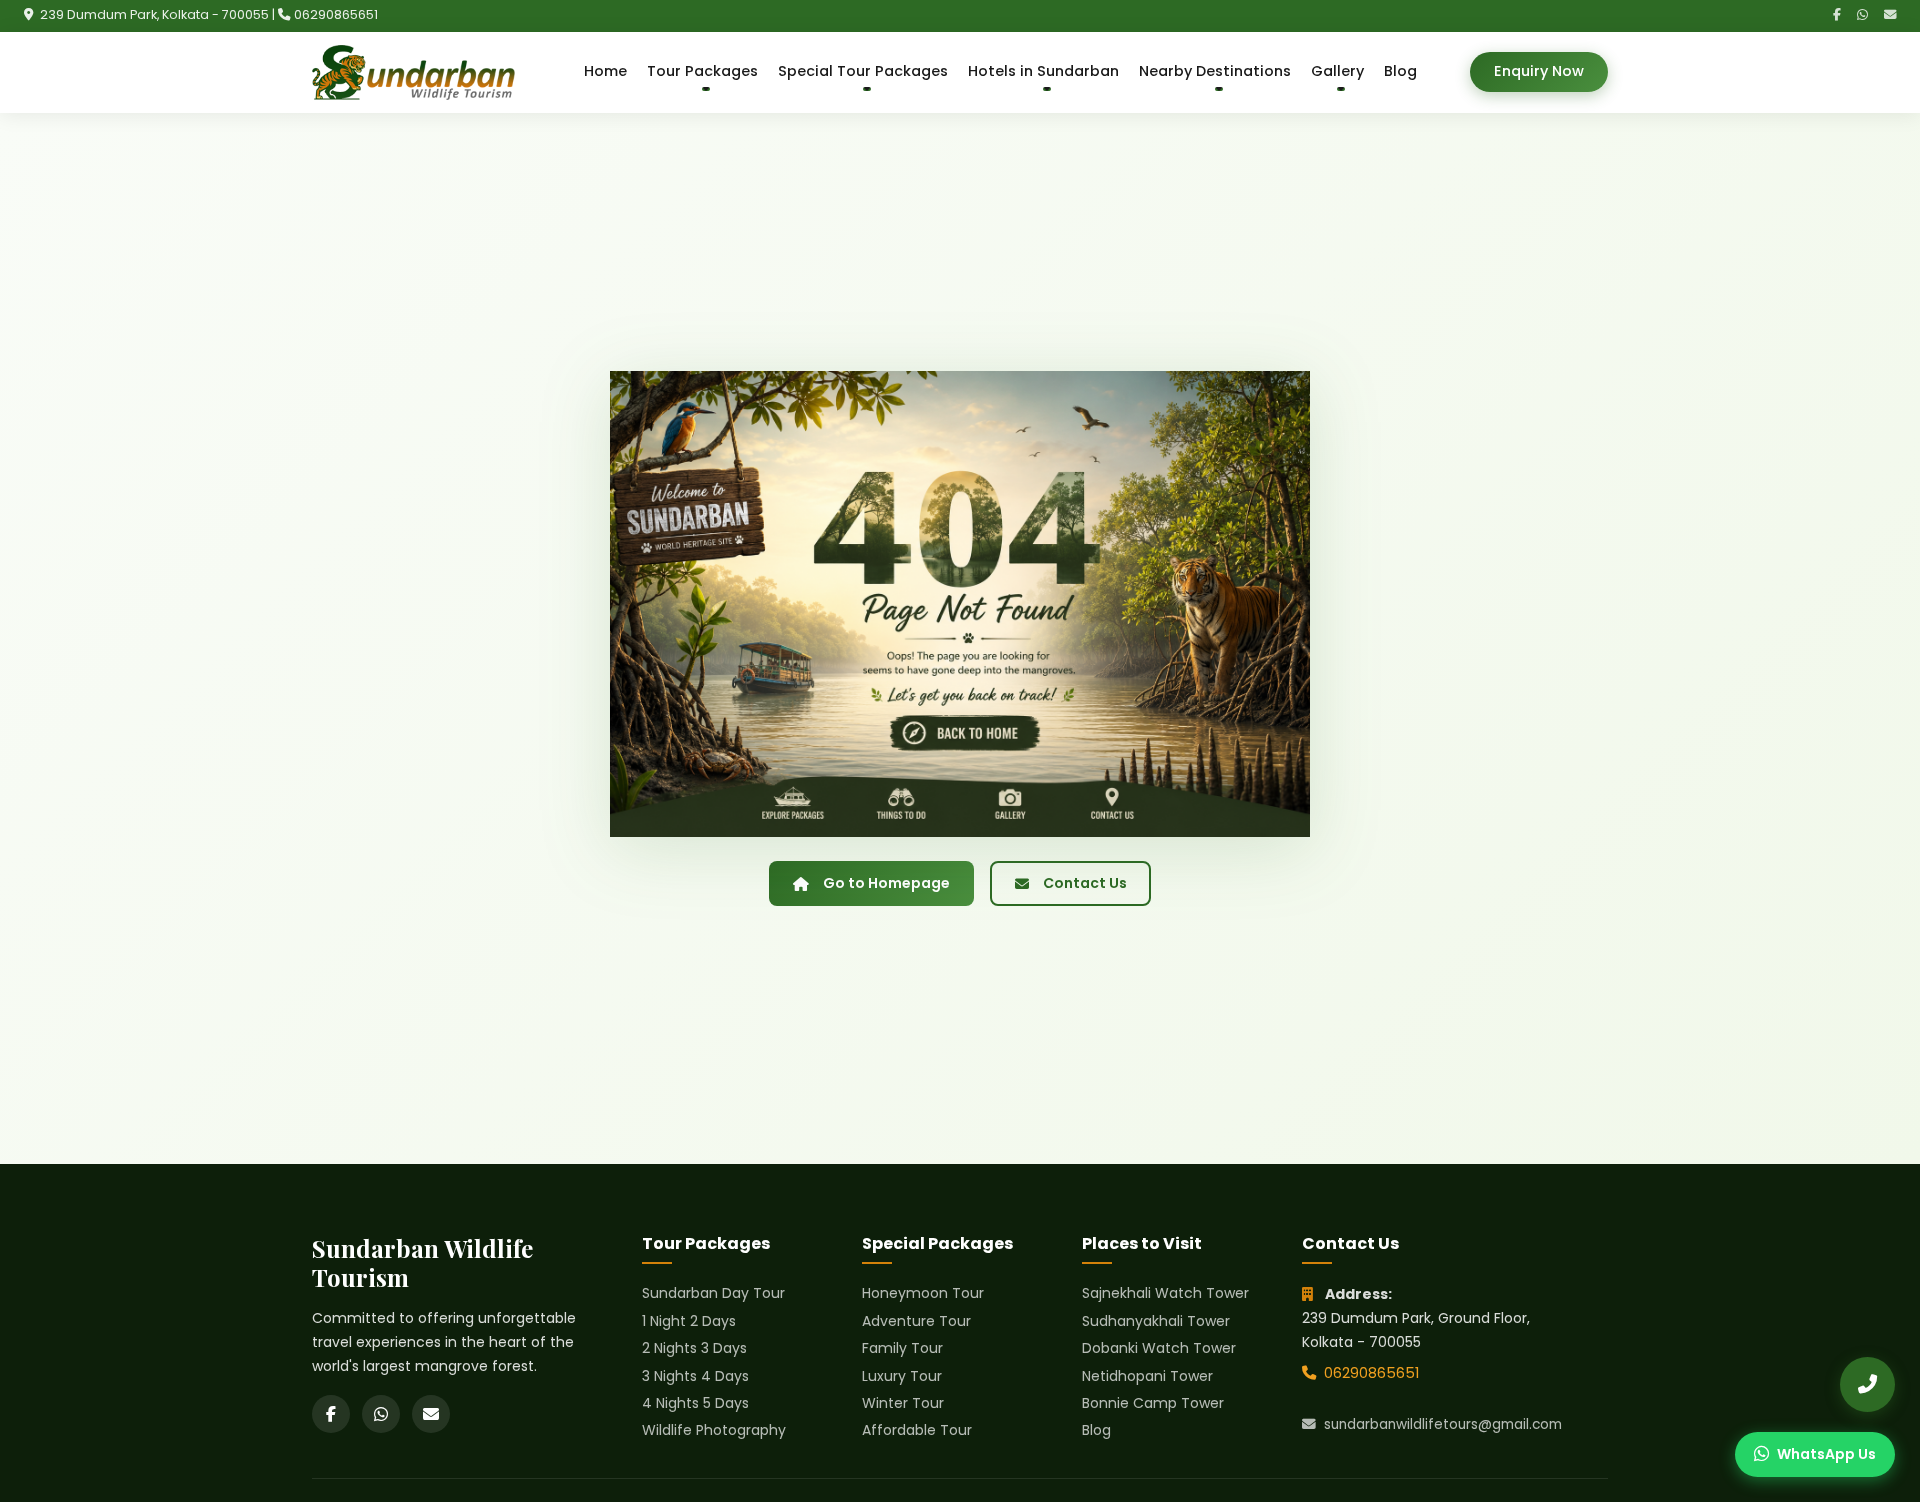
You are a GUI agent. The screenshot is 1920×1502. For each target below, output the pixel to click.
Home (605, 71)
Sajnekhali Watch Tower (1165, 1293)
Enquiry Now (1539, 71)
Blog (1400, 71)
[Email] (1890, 15)
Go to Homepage (886, 883)
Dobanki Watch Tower (1159, 1348)
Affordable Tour (917, 1430)
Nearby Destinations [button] (1215, 71)
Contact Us (1085, 883)
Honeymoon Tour (923, 1293)
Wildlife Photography (714, 1430)
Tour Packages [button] (702, 71)
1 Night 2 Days (689, 1321)
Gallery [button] (1337, 71)
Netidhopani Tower (1147, 1376)
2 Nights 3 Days (694, 1348)
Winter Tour (903, 1403)
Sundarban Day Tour (713, 1293)
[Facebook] (1837, 15)
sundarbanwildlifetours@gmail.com (1443, 1424)
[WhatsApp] (1862, 15)
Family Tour (902, 1348)
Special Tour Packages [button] (863, 71)
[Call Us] (1867, 1384)
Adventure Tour (916, 1321)
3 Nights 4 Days (695, 1376)
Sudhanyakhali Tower (1156, 1321)
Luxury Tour (902, 1376)
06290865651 (336, 14)
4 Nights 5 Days (695, 1403)
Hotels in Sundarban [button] (1043, 71)
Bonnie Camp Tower (1153, 1403)
